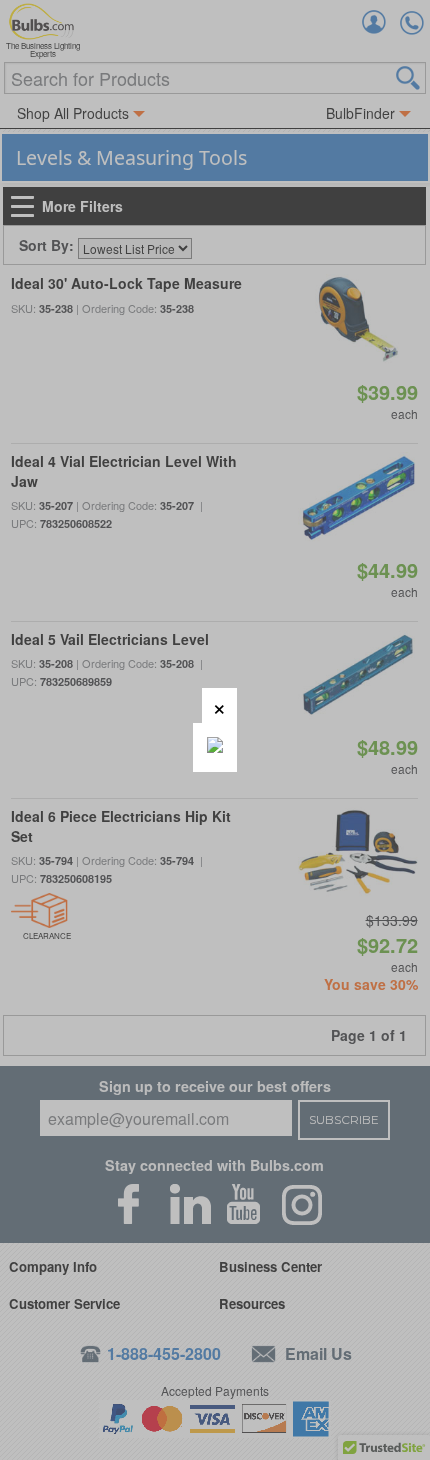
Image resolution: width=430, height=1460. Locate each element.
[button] (219, 705)
